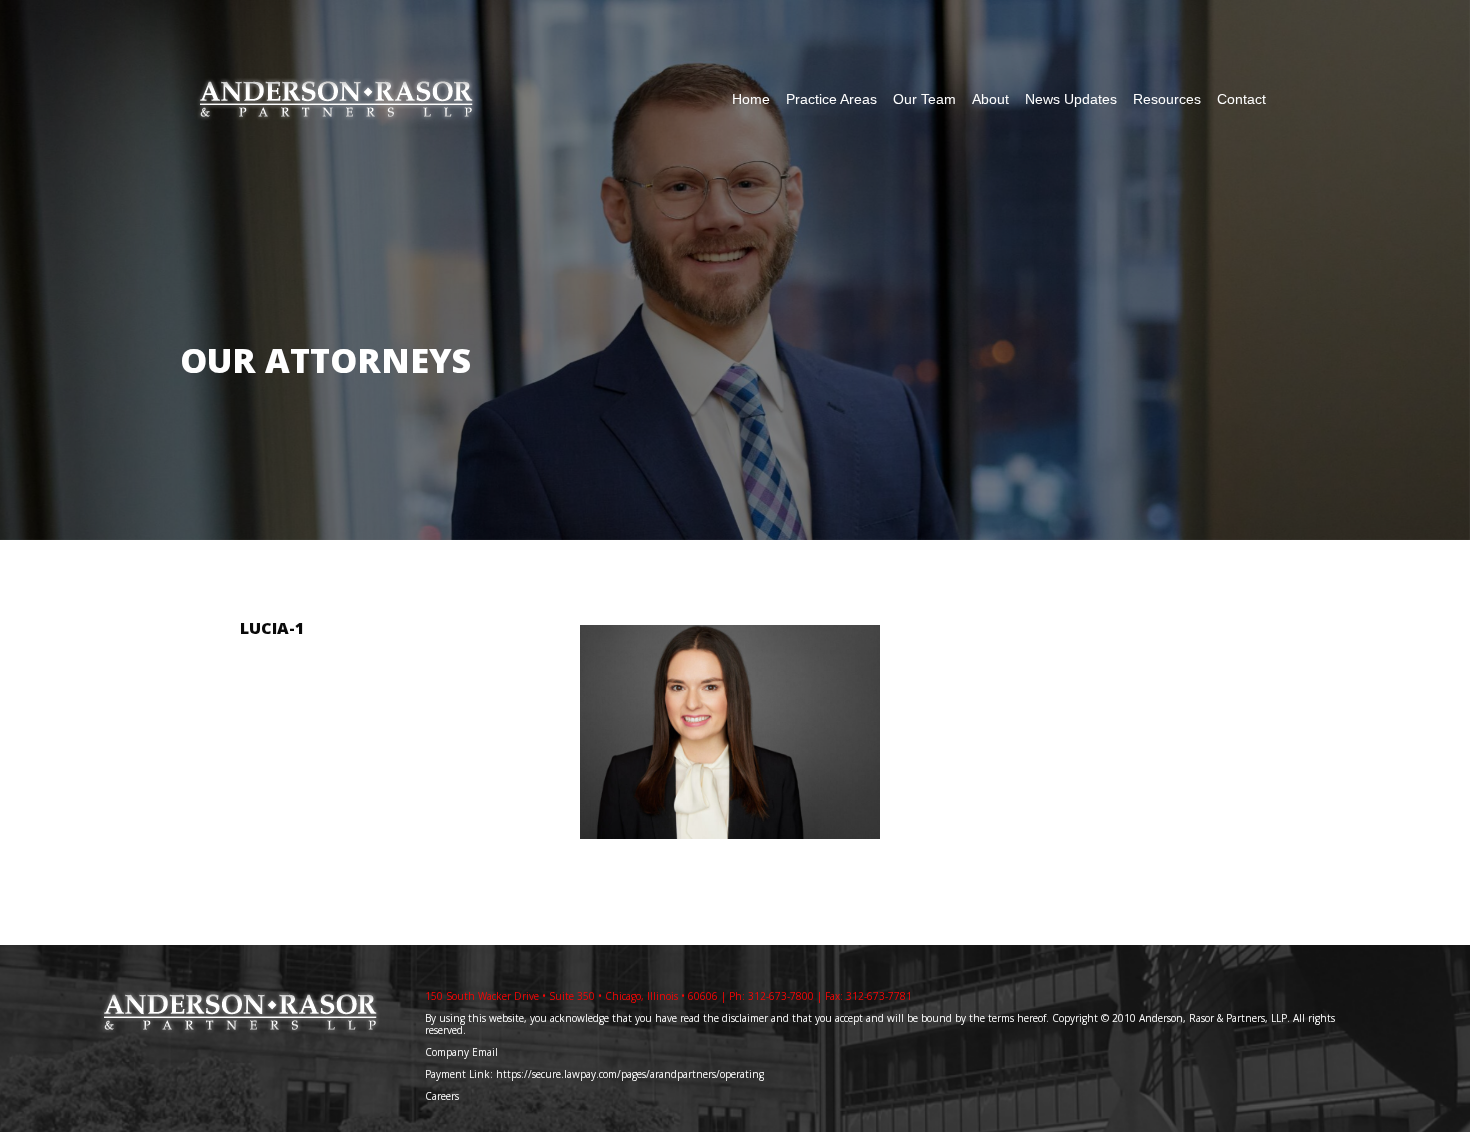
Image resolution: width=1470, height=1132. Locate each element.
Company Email (461, 1052)
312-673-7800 (781, 996)
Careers (443, 1096)
